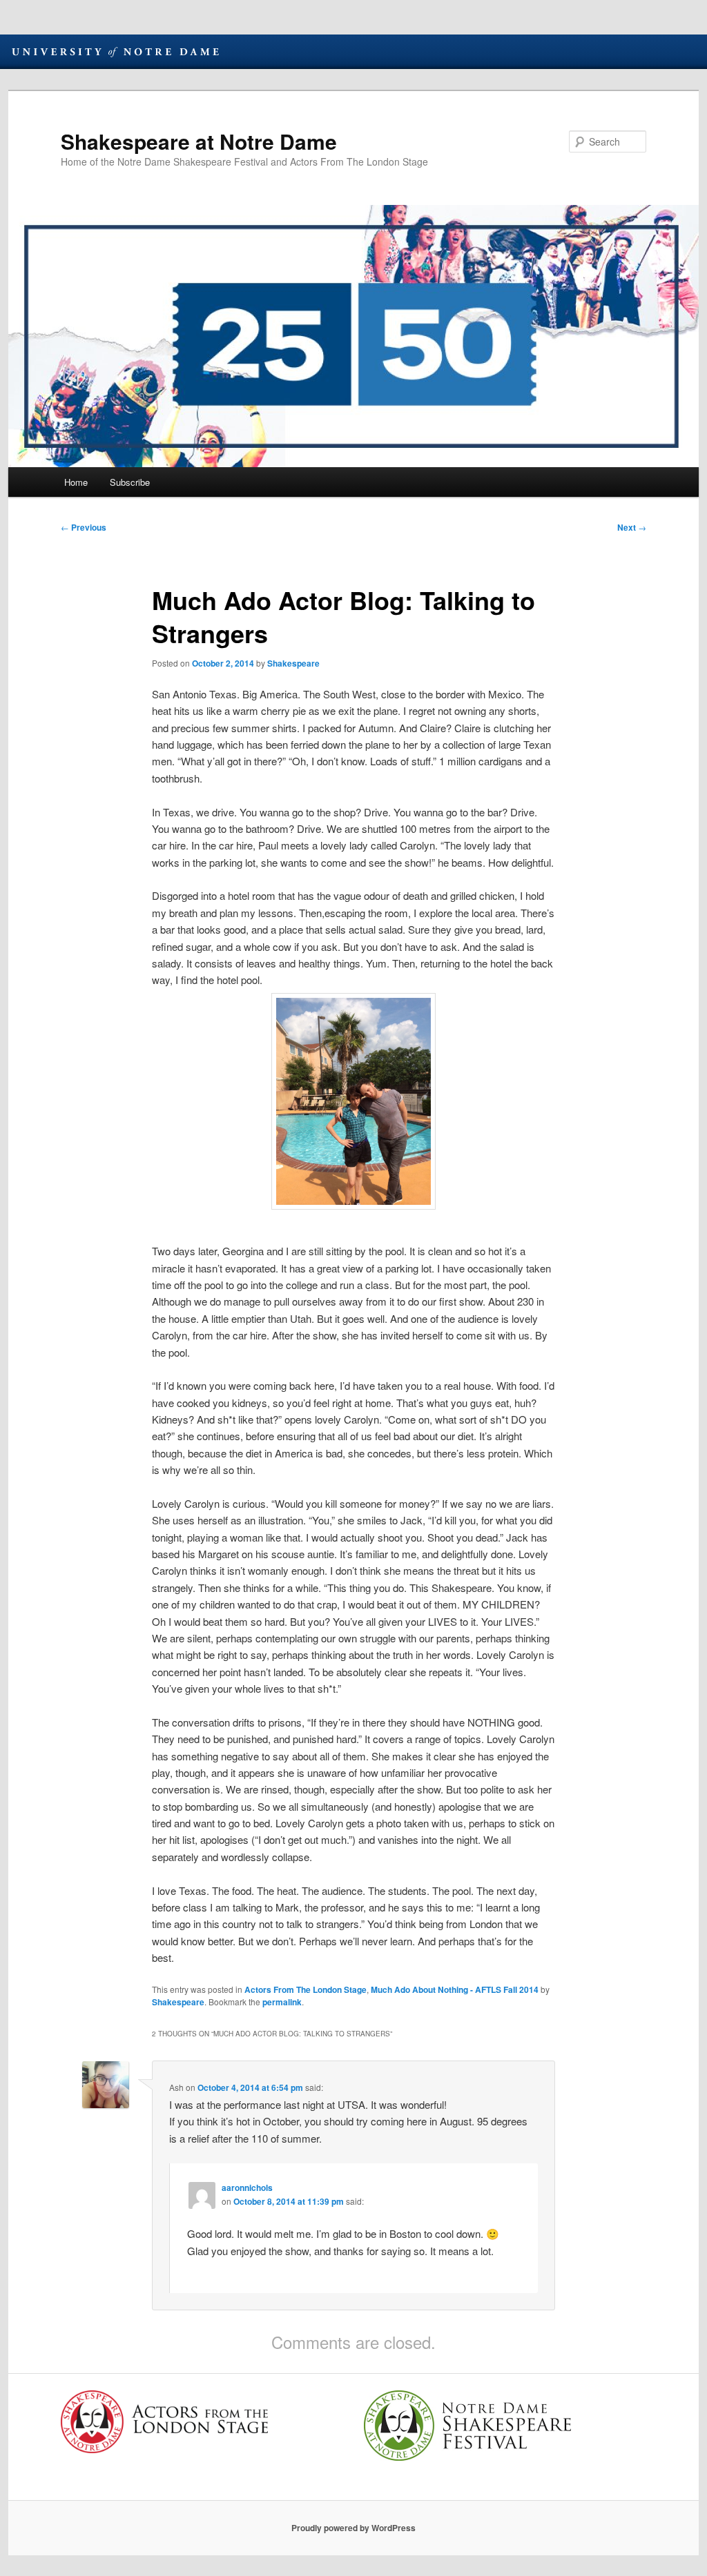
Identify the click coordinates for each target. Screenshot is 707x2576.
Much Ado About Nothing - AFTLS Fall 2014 (455, 1989)
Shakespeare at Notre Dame (199, 141)
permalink (282, 2002)
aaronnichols (247, 2187)
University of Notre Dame (115, 52)
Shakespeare (293, 663)
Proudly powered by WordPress (353, 2528)
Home (76, 482)
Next (632, 527)
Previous (84, 527)
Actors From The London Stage (306, 1989)
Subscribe (130, 482)
